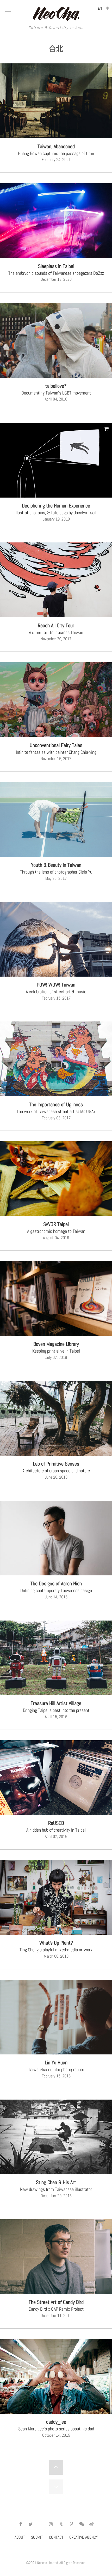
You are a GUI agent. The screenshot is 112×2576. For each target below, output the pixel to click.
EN (100, 8)
